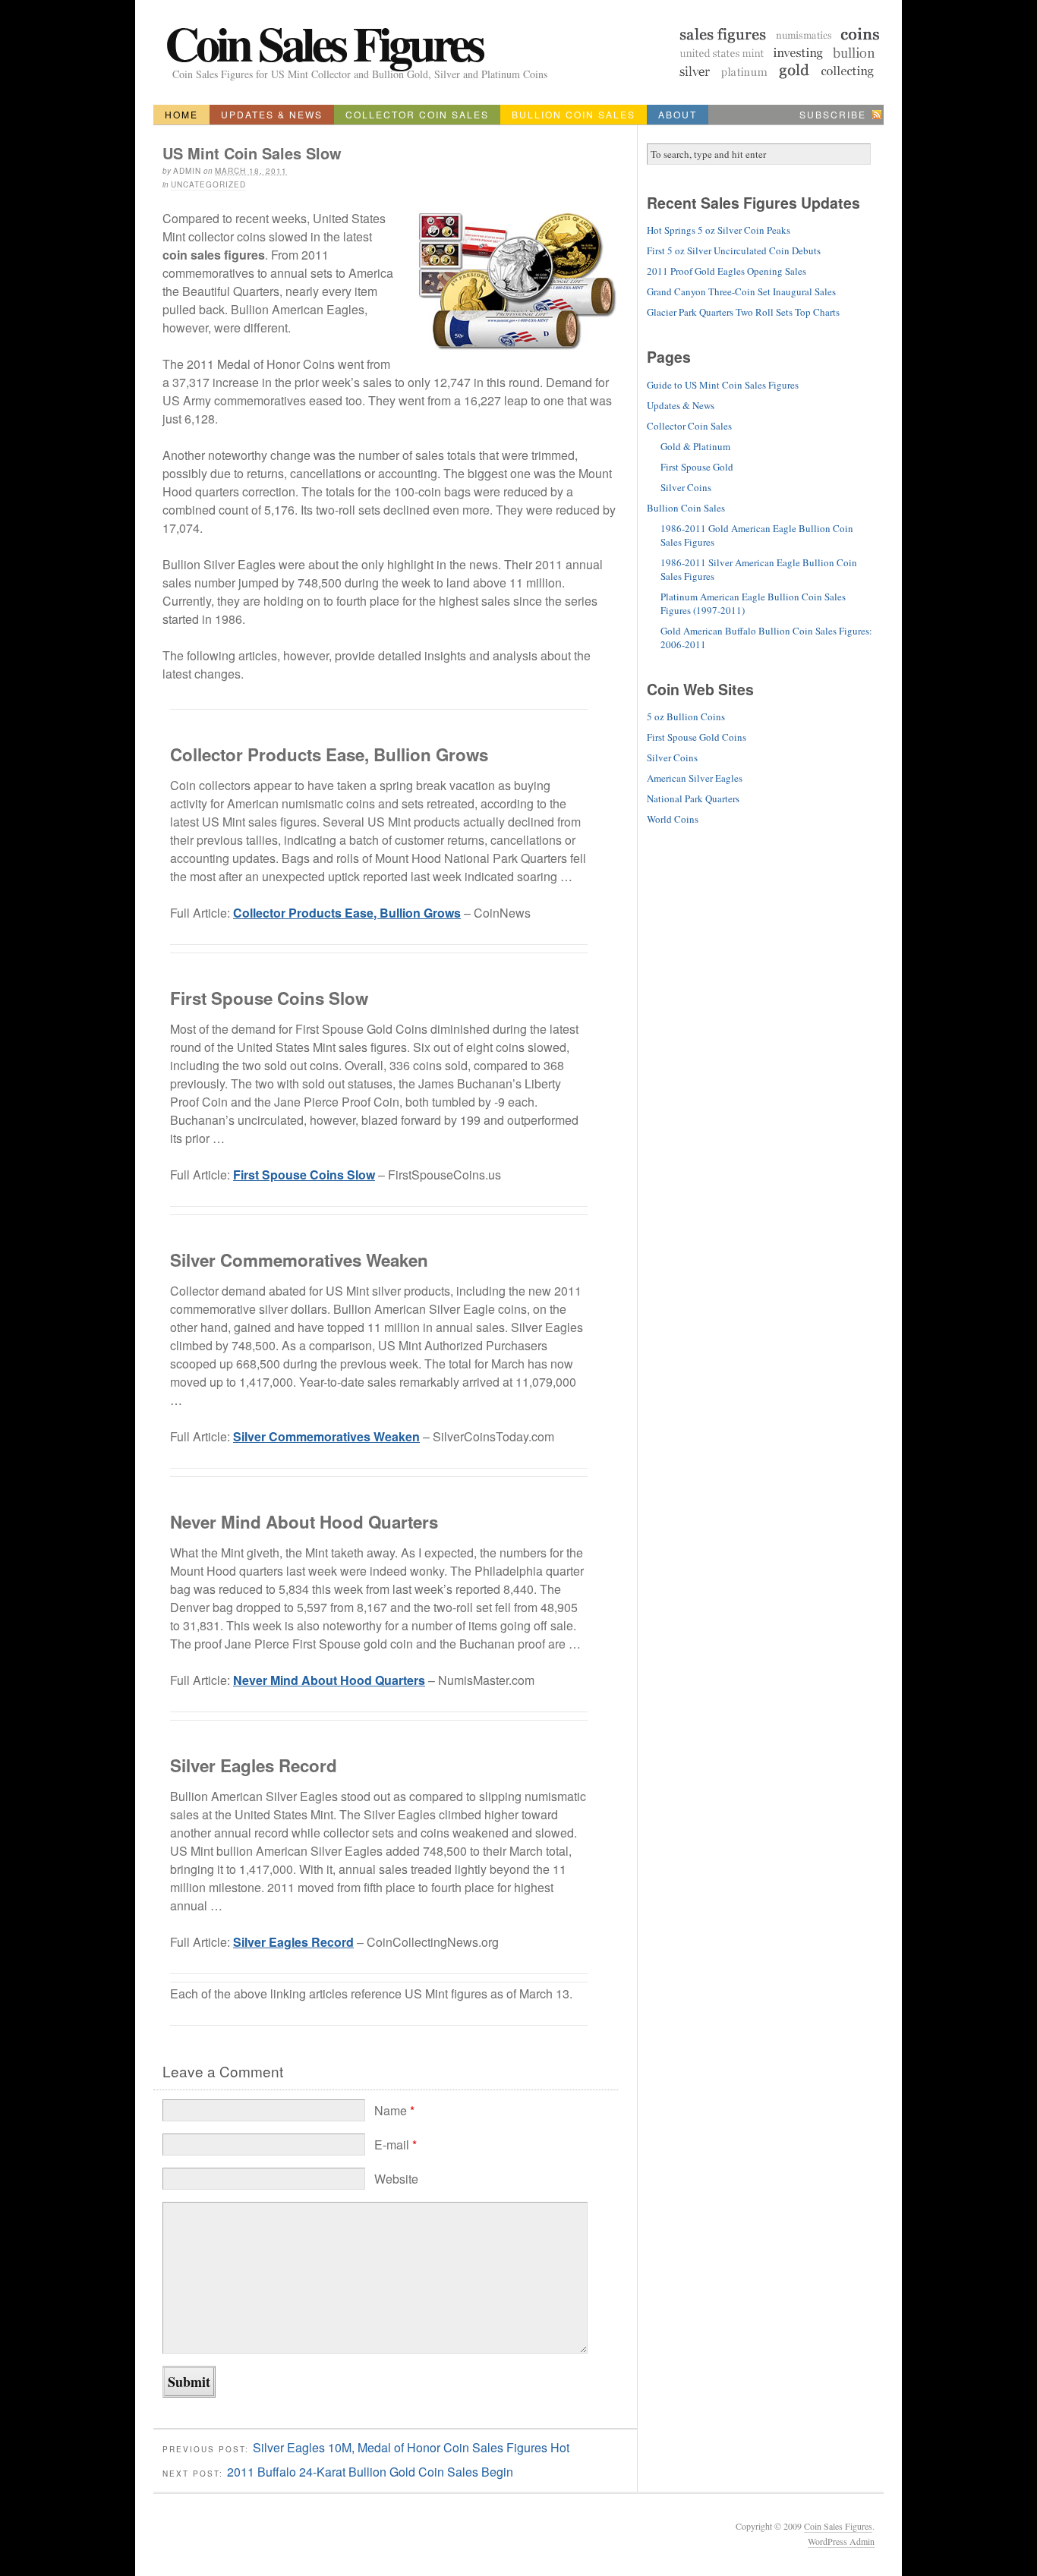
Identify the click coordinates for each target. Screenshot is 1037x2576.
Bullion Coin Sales (574, 114)
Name (394, 2110)
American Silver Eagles (695, 778)
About (678, 114)
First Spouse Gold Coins (697, 737)
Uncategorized (208, 184)
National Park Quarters (693, 798)
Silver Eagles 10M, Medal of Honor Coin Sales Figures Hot (411, 2447)
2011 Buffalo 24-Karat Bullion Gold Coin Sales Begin (370, 2472)
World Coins (673, 819)
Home (181, 114)
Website (396, 2179)
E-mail (396, 2145)
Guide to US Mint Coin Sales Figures (723, 385)
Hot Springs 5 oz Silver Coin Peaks (719, 230)
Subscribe (833, 114)
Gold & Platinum (695, 446)
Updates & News (272, 114)
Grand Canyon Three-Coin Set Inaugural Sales (741, 291)
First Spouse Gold (697, 467)
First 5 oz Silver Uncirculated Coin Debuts (734, 250)
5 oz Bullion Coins (686, 716)
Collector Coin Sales (417, 114)
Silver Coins (686, 487)
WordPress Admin (841, 2541)
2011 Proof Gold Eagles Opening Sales (727, 271)
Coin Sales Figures (323, 43)
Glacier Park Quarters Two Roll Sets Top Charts (743, 312)
